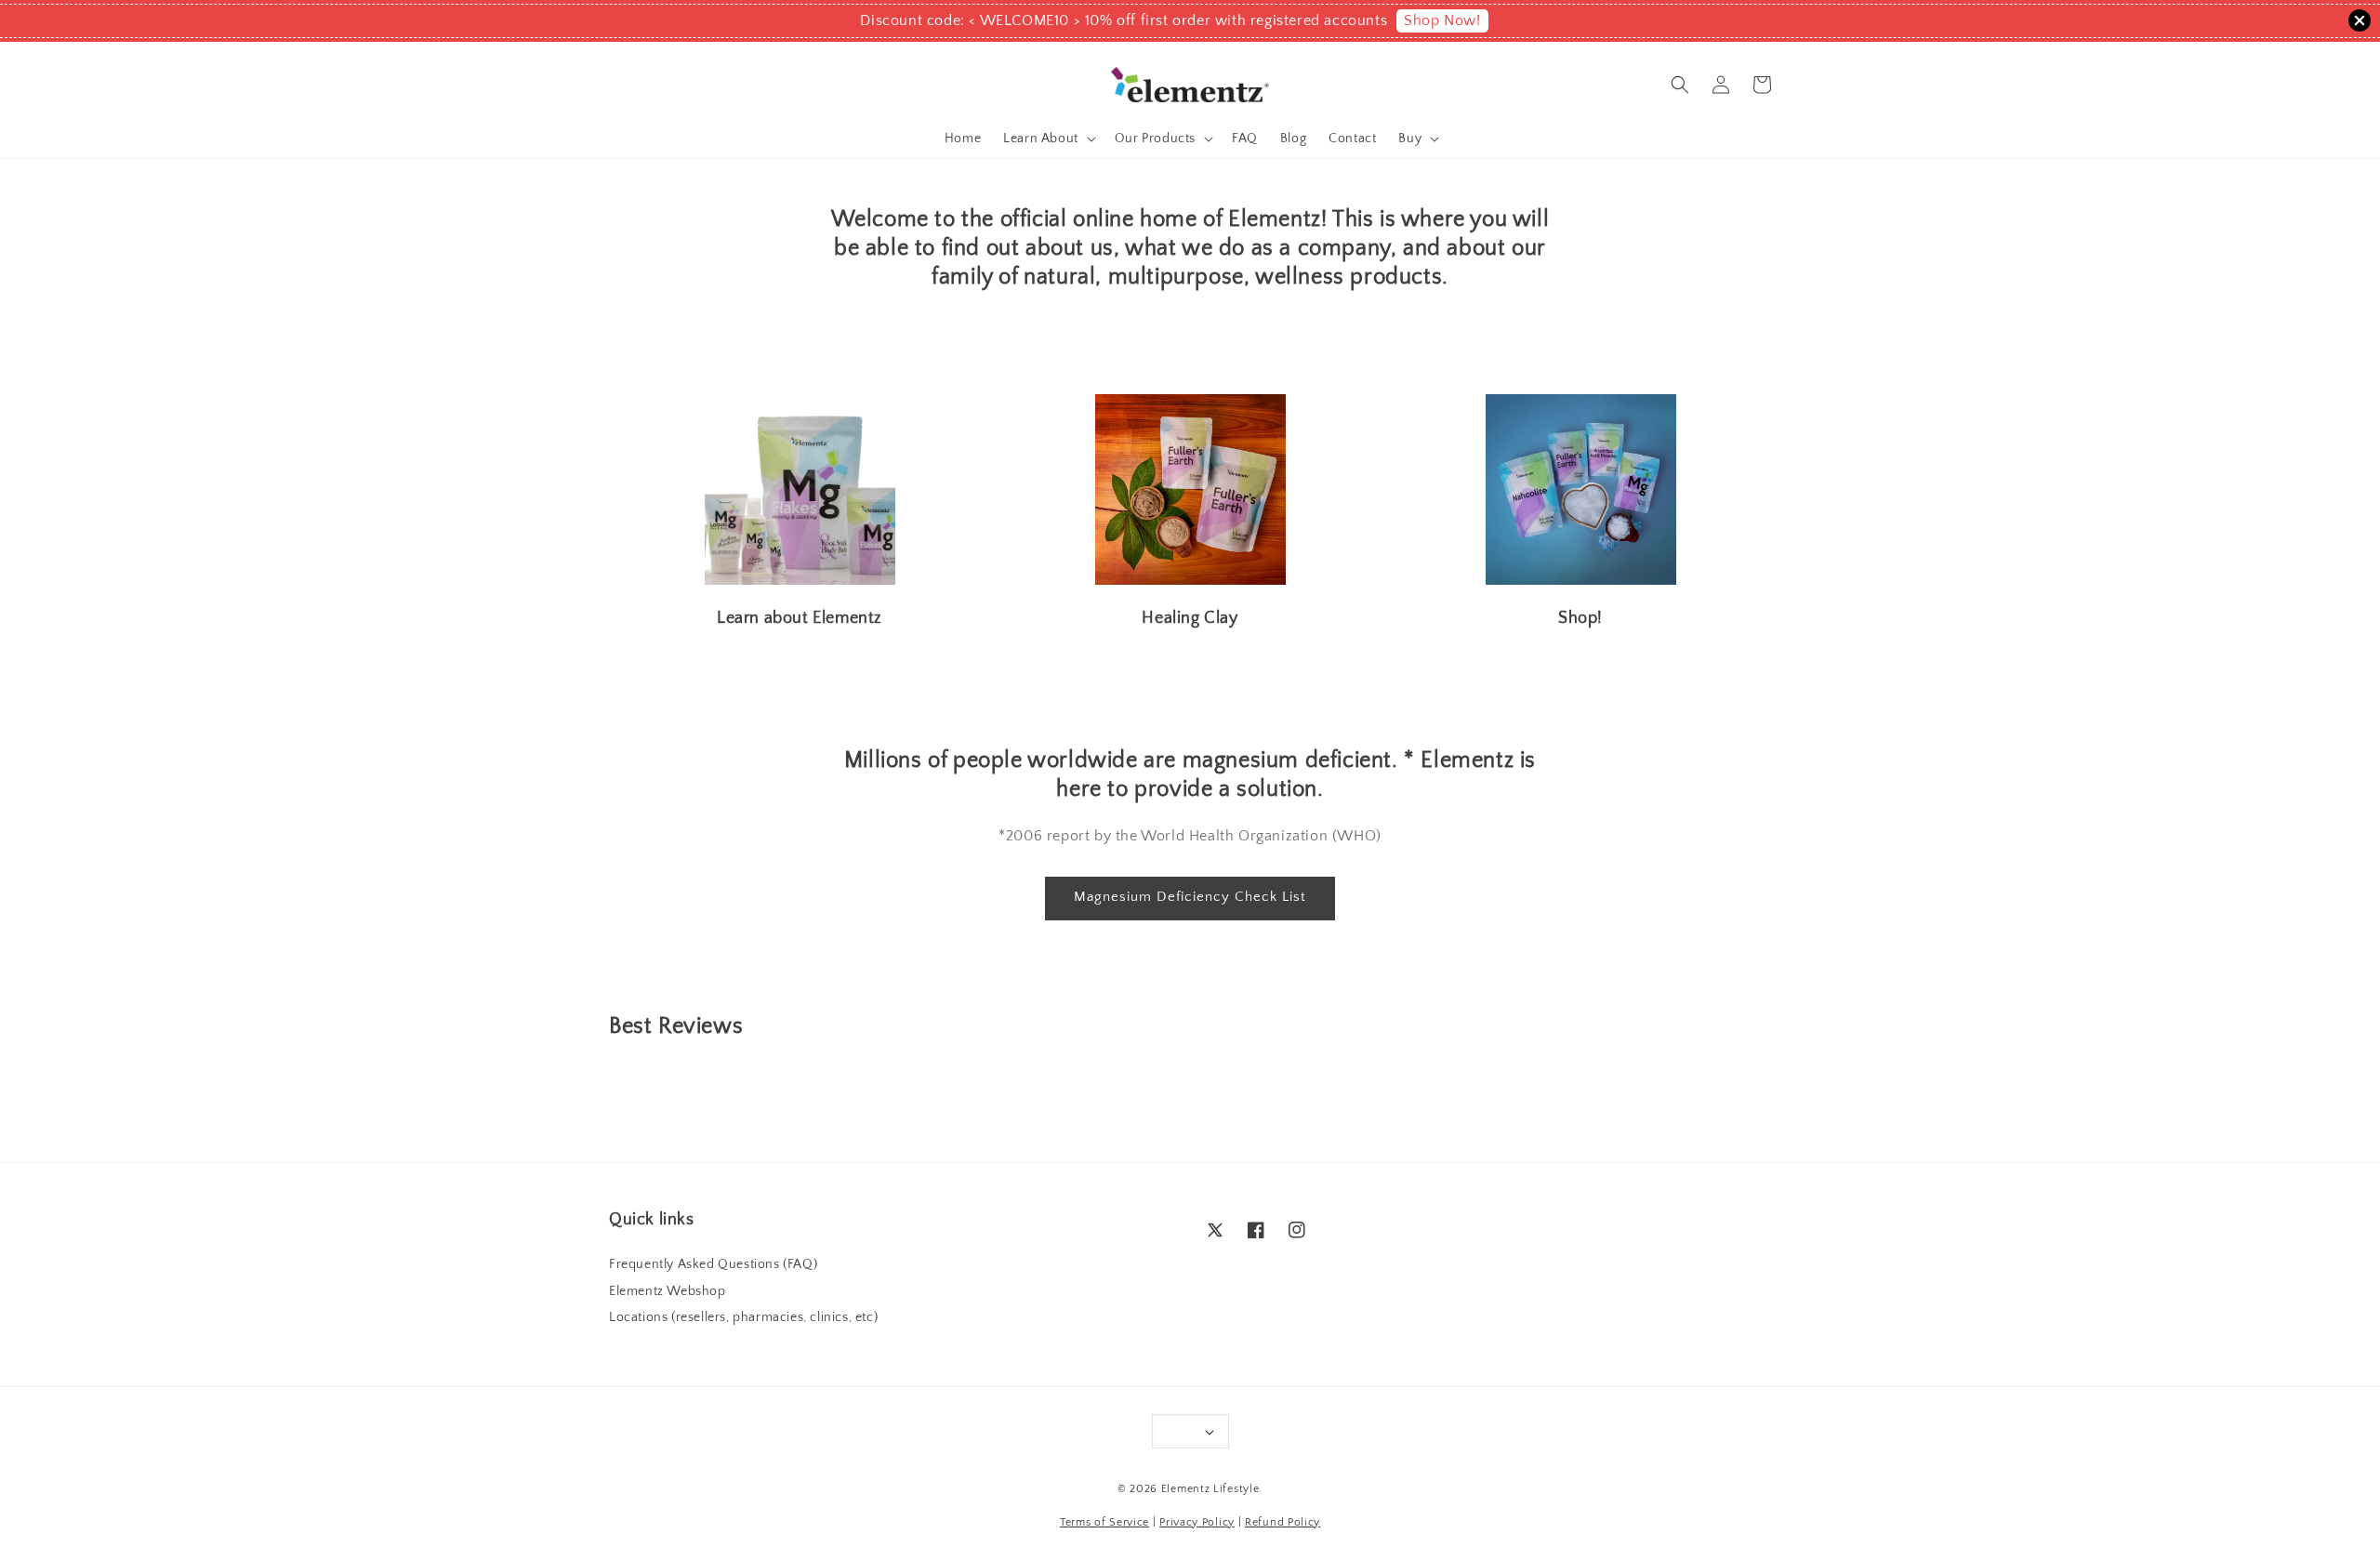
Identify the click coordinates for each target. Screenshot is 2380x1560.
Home (963, 139)
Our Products (1155, 139)
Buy (1410, 139)
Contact (1352, 139)
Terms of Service (1104, 1522)
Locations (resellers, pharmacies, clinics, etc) (743, 1317)
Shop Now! (1442, 20)
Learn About (1041, 139)
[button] (1680, 85)
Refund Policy (1283, 1522)
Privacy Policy (1197, 1522)
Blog (1293, 139)
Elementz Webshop (668, 1291)
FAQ (1245, 139)
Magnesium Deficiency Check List (1190, 897)
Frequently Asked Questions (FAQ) (713, 1264)
